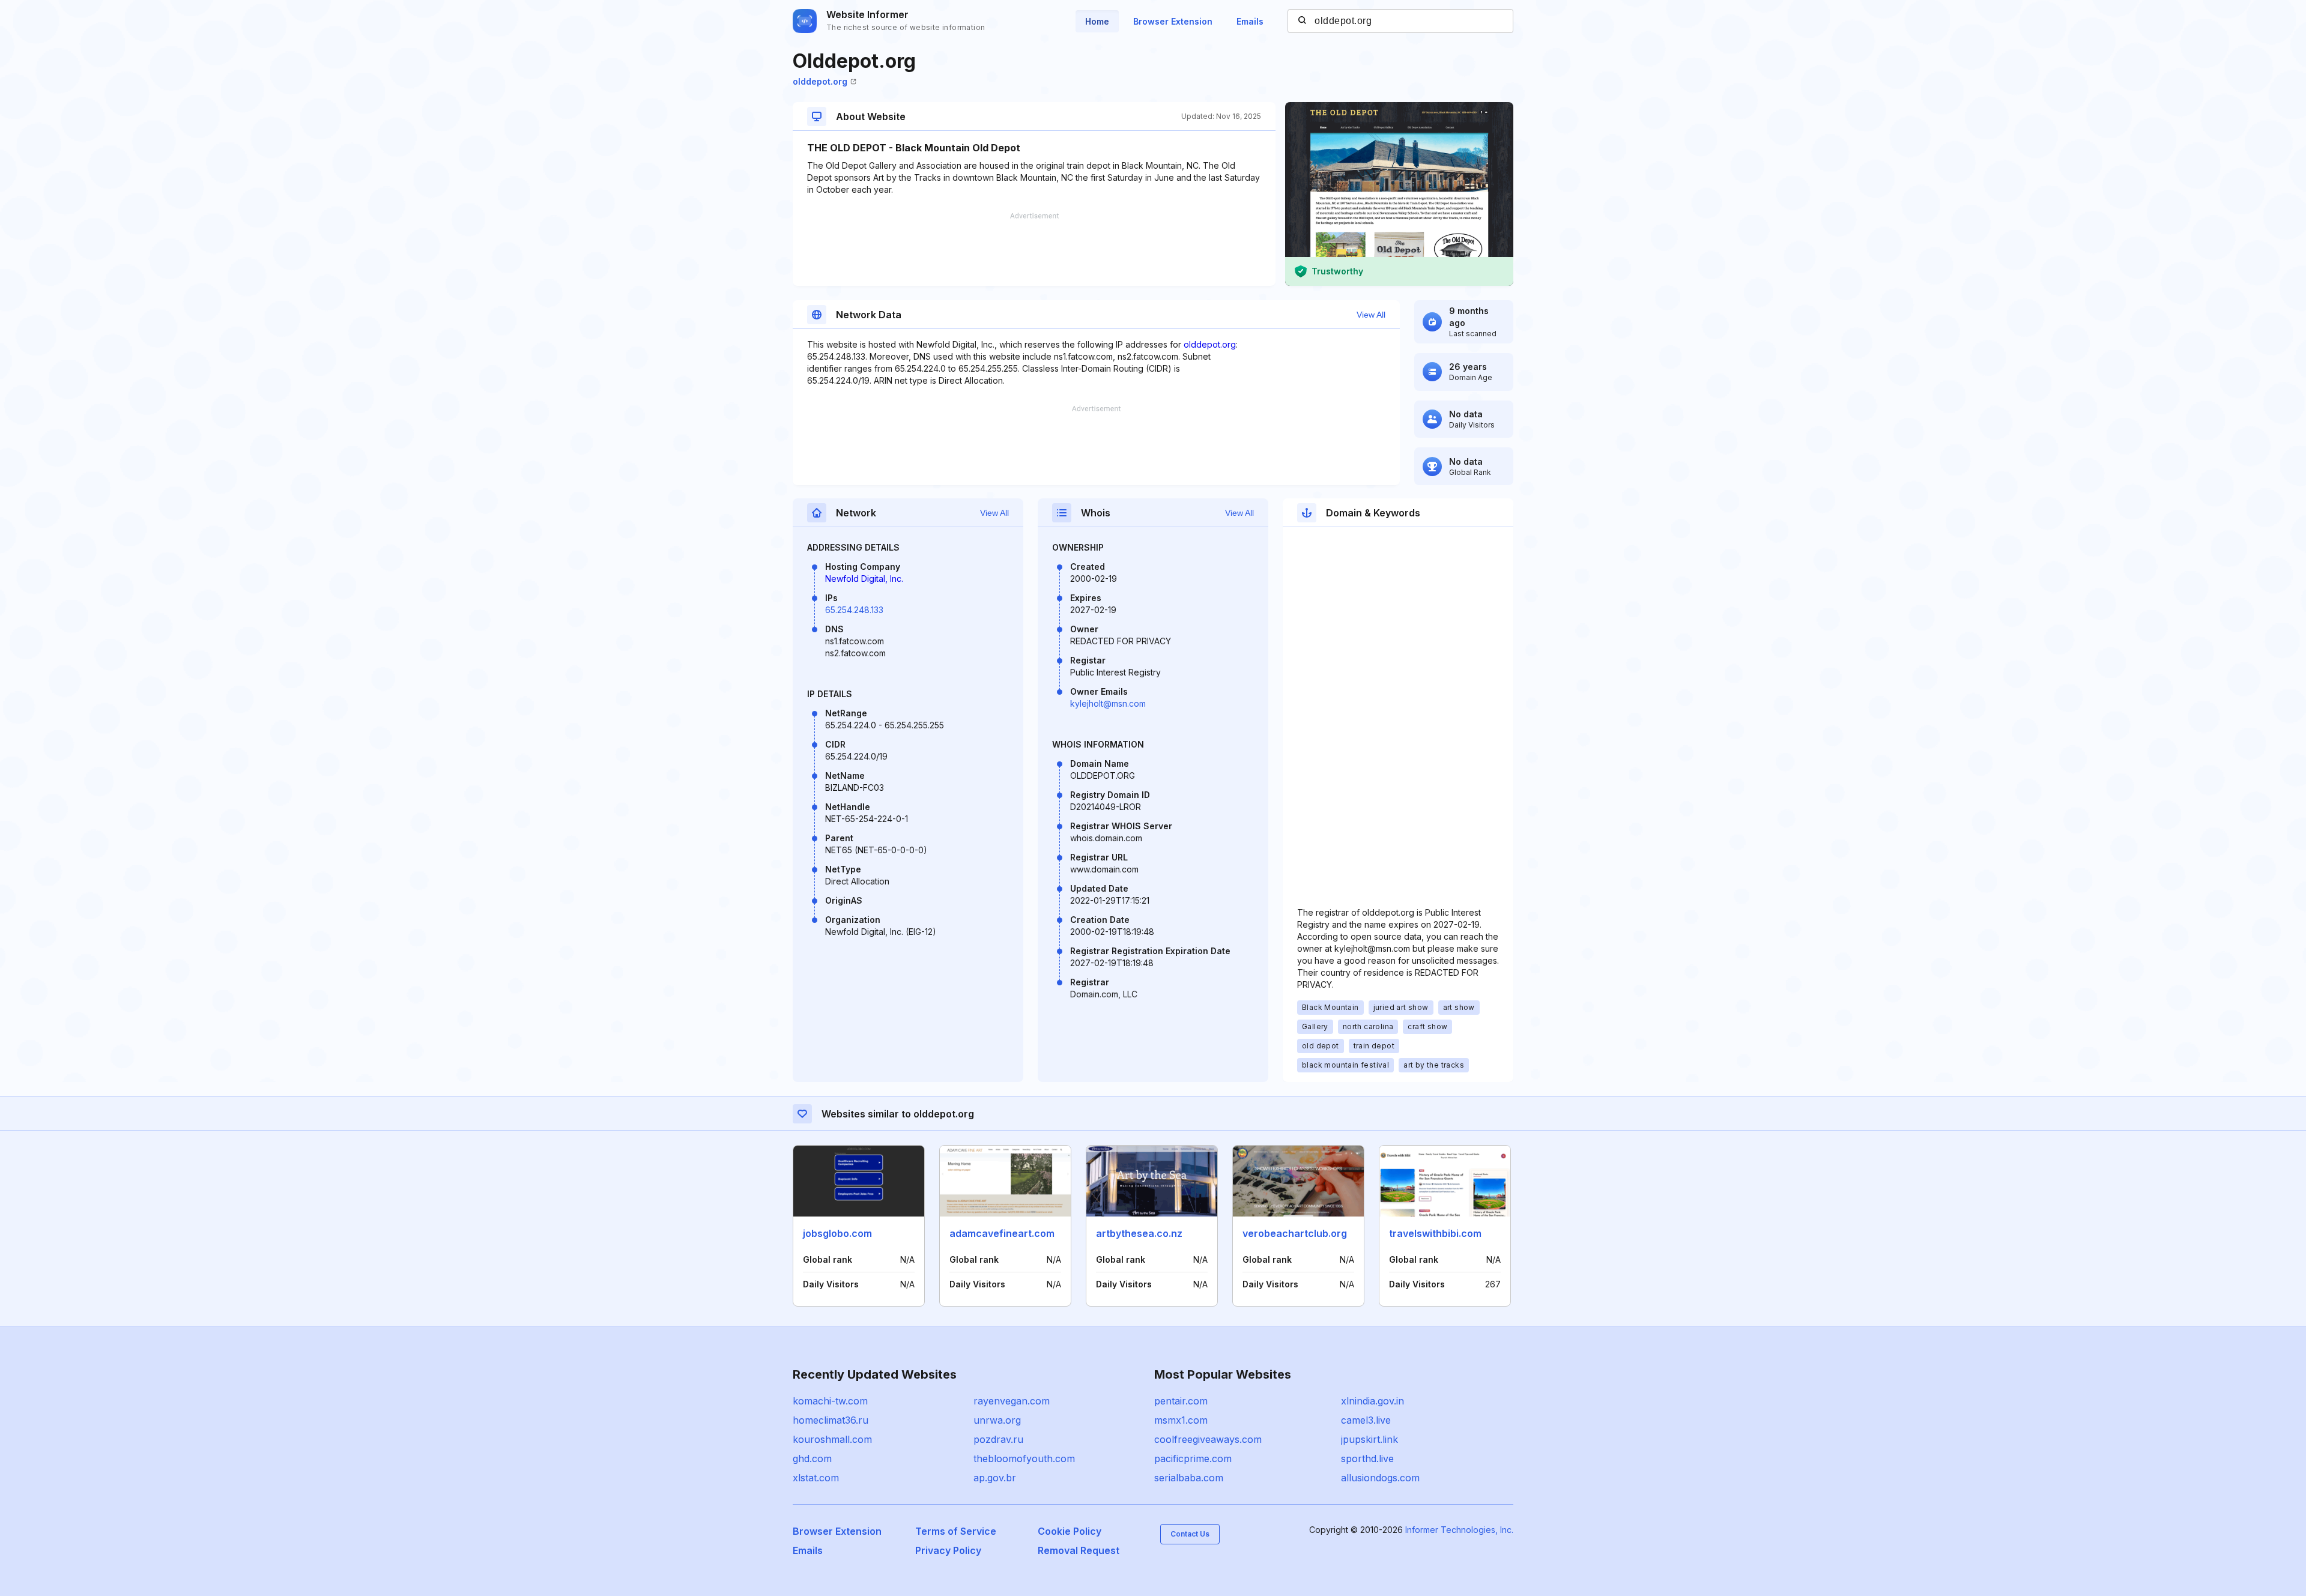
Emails (1250, 21)
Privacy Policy (948, 1550)
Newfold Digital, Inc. (864, 579)
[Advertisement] (1034, 249)
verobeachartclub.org (1295, 1233)
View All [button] (1371, 315)
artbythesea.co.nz (1139, 1233)
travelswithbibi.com (1435, 1233)
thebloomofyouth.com (1024, 1458)
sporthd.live (1367, 1458)
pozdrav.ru (998, 1439)
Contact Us (1190, 1534)
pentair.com (1181, 1401)
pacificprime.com (1193, 1458)
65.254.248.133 (854, 610)
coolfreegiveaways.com (1208, 1439)
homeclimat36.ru (831, 1420)
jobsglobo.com (837, 1233)
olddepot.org (820, 81)
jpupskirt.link (1369, 1439)
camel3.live (1366, 1420)
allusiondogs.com (1380, 1478)
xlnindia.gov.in (1372, 1401)
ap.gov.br (995, 1478)
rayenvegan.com (1012, 1401)
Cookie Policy (1070, 1531)
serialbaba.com (1189, 1478)
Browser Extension (1173, 21)
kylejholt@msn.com (1108, 703)
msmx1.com (1181, 1420)
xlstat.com (816, 1478)
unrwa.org (997, 1420)
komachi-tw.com (830, 1401)
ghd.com (812, 1458)
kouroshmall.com (832, 1439)
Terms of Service (956, 1531)
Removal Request (1079, 1550)
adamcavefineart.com (1002, 1233)
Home (1097, 21)
